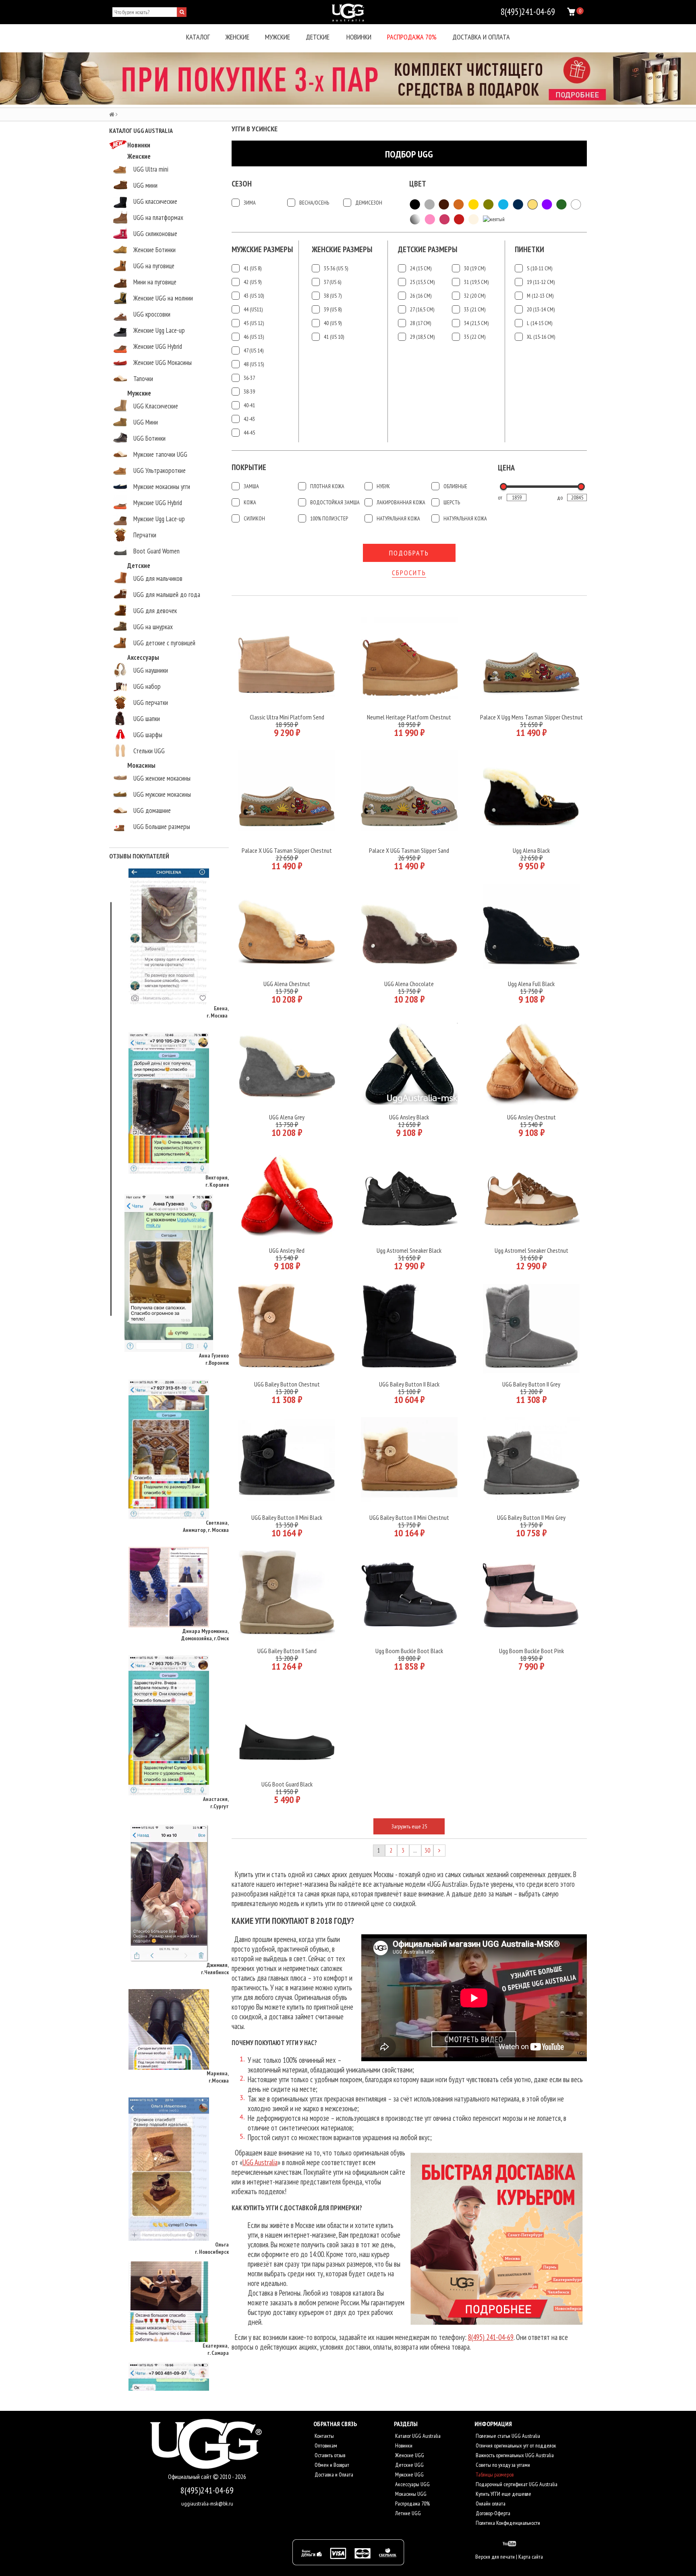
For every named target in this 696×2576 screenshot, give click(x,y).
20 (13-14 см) (541, 309)
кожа (250, 502)
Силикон (254, 518)
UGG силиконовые (155, 234)
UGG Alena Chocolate (409, 984)
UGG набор (147, 686)
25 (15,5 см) (422, 282)
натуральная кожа (465, 518)
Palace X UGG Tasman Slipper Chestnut (287, 850)
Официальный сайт (191, 2477)
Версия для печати (495, 2557)
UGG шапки (147, 719)
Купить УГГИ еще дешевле (503, 2494)
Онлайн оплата (490, 2503)
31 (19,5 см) (476, 282)
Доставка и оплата (481, 37)
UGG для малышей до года (167, 595)
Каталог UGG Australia (417, 2436)
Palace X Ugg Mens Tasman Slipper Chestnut (531, 717)
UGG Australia (260, 2162)
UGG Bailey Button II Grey (531, 1384)
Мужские (278, 37)
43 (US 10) (254, 296)
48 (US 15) (254, 364)
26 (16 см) (421, 296)
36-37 (249, 378)
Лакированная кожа (401, 502)
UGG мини (145, 185)
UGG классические (155, 201)
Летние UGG (407, 2513)
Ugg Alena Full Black (531, 984)
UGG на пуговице (154, 266)
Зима (250, 203)
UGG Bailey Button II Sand (287, 1651)
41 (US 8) (253, 268)
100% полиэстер (329, 518)
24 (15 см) (421, 268)
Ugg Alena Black (531, 850)
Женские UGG (409, 2455)
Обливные (455, 486)
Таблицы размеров (494, 2474)
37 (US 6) (332, 282)
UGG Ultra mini (151, 169)
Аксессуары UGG (412, 2484)
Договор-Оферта (492, 2513)
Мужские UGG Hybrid (158, 503)
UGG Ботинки (149, 438)
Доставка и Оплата (333, 2474)
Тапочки (143, 379)
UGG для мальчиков (158, 578)
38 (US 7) (333, 296)
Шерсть (452, 502)
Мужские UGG (409, 2474)
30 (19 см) (475, 268)
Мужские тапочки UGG (160, 454)
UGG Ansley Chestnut (531, 1117)
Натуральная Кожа (398, 518)
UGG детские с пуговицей (164, 643)
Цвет (418, 184)
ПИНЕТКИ (529, 250)
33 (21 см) (475, 309)
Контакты (324, 2436)
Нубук (383, 486)
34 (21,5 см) (476, 323)
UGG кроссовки (152, 314)
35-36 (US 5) (336, 268)
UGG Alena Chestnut (287, 984)
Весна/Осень (314, 203)
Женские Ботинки (154, 250)
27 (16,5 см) (422, 309)
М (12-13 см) (540, 296)
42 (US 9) (253, 282)
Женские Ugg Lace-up (159, 330)
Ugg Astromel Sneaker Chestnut (531, 1250)
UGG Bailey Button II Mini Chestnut (409, 1517)
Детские (318, 37)
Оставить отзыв (329, 2455)
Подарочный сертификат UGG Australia (516, 2484)
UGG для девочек (155, 611)
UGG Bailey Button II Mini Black (287, 1517)
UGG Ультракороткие (159, 470)
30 (427, 1850)
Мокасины (141, 765)
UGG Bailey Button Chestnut (287, 1384)
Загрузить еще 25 (409, 1826)
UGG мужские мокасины (162, 794)
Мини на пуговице (155, 282)
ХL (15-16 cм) (541, 337)
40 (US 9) (333, 323)
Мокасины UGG (410, 2494)
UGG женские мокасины (162, 778)
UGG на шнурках (153, 627)
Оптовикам (325, 2445)
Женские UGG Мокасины (163, 363)
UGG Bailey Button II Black (409, 1384)
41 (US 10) (334, 337)
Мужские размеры (262, 250)
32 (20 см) (475, 296)
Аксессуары (143, 657)
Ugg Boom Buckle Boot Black (409, 1651)
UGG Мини (146, 422)
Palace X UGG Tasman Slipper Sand (409, 850)
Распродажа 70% (412, 37)
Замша (251, 486)
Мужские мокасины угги (162, 487)
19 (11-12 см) (541, 282)
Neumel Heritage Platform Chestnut (409, 717)
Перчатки (145, 535)
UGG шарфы (148, 735)
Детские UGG (409, 2465)
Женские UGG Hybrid (158, 346)
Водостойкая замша (335, 502)
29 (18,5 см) (422, 337)
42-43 (249, 419)
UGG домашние (152, 810)
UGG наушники (151, 670)
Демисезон (369, 203)
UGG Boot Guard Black (287, 1784)
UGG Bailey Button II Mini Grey (531, 1517)
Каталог (198, 37)
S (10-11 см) (540, 268)
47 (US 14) (254, 350)
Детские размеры (428, 250)
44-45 (249, 433)
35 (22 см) (475, 337)
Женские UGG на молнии (163, 298)
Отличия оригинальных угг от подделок (515, 2445)
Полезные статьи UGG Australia (507, 2436)
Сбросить (409, 573)
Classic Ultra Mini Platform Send (287, 717)
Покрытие (249, 467)
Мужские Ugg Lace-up (159, 519)
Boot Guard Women (156, 551)
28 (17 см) (420, 323)
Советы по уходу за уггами (502, 2465)
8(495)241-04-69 (207, 2490)
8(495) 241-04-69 (491, 2337)
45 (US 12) (254, 323)
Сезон (242, 184)
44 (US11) (253, 309)
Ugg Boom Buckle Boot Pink (531, 1651)
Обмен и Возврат (331, 2465)
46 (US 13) (254, 337)
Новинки (359, 37)
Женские (237, 37)
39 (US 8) (333, 309)
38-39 (249, 392)
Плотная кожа (327, 486)
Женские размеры (342, 250)
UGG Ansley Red (287, 1250)
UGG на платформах (158, 218)
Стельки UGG (149, 751)
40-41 (249, 405)
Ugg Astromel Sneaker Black (409, 1250)
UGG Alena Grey (287, 1117)
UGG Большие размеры (162, 827)
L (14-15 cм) (540, 323)
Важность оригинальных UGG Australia (514, 2455)
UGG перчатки (151, 703)
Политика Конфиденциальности (507, 2523)
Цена (506, 468)
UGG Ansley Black (409, 1117)
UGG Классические (156, 406)
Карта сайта (531, 2557)
